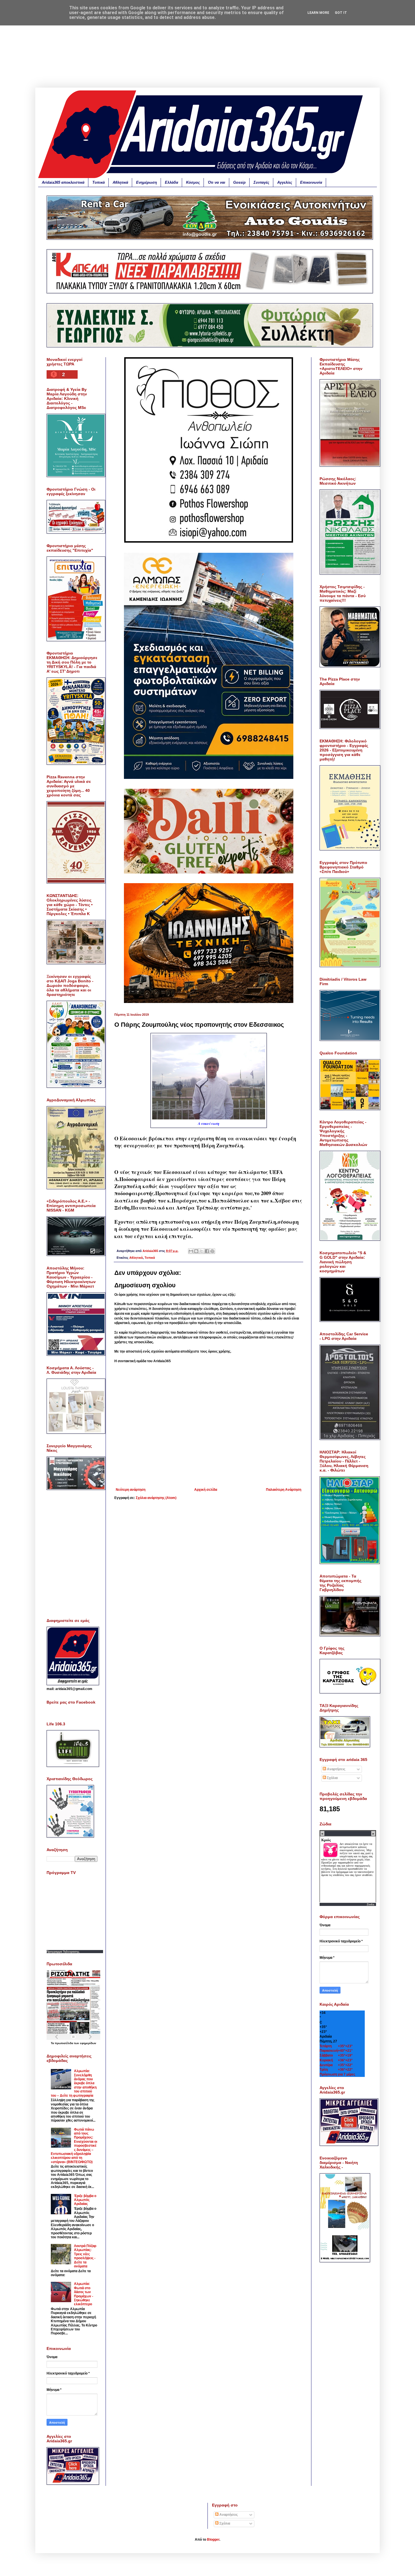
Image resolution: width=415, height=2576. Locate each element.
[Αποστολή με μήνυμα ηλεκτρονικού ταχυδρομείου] (191, 1251)
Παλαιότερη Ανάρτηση (284, 1490)
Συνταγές (261, 182)
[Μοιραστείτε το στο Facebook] (207, 1251)
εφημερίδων (88, 2043)
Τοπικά (99, 182)
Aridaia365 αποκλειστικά (63, 182)
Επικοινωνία (311, 182)
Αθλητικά (120, 182)
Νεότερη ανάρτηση (131, 1490)
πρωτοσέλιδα (64, 2043)
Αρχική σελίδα (206, 1490)
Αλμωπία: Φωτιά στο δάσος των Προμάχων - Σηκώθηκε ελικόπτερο (84, 2294)
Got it (341, 13)
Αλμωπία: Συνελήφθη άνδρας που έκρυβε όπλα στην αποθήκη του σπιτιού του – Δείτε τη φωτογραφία (74, 2083)
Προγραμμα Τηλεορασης (63, 1952)
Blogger (213, 2540)
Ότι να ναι (217, 182)
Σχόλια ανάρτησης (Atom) (156, 1498)
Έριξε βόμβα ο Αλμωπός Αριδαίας (85, 2200)
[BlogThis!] (196, 1251)
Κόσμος (193, 182)
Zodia (371, 1904)
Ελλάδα (172, 182)
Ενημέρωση (147, 182)
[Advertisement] (207, 48)
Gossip (239, 182)
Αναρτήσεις (336, 1769)
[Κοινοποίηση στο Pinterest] (212, 1251)
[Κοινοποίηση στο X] (202, 1251)
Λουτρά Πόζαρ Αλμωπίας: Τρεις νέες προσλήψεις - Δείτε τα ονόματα (85, 2256)
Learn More (318, 13)
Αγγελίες (285, 182)
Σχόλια (332, 1778)
